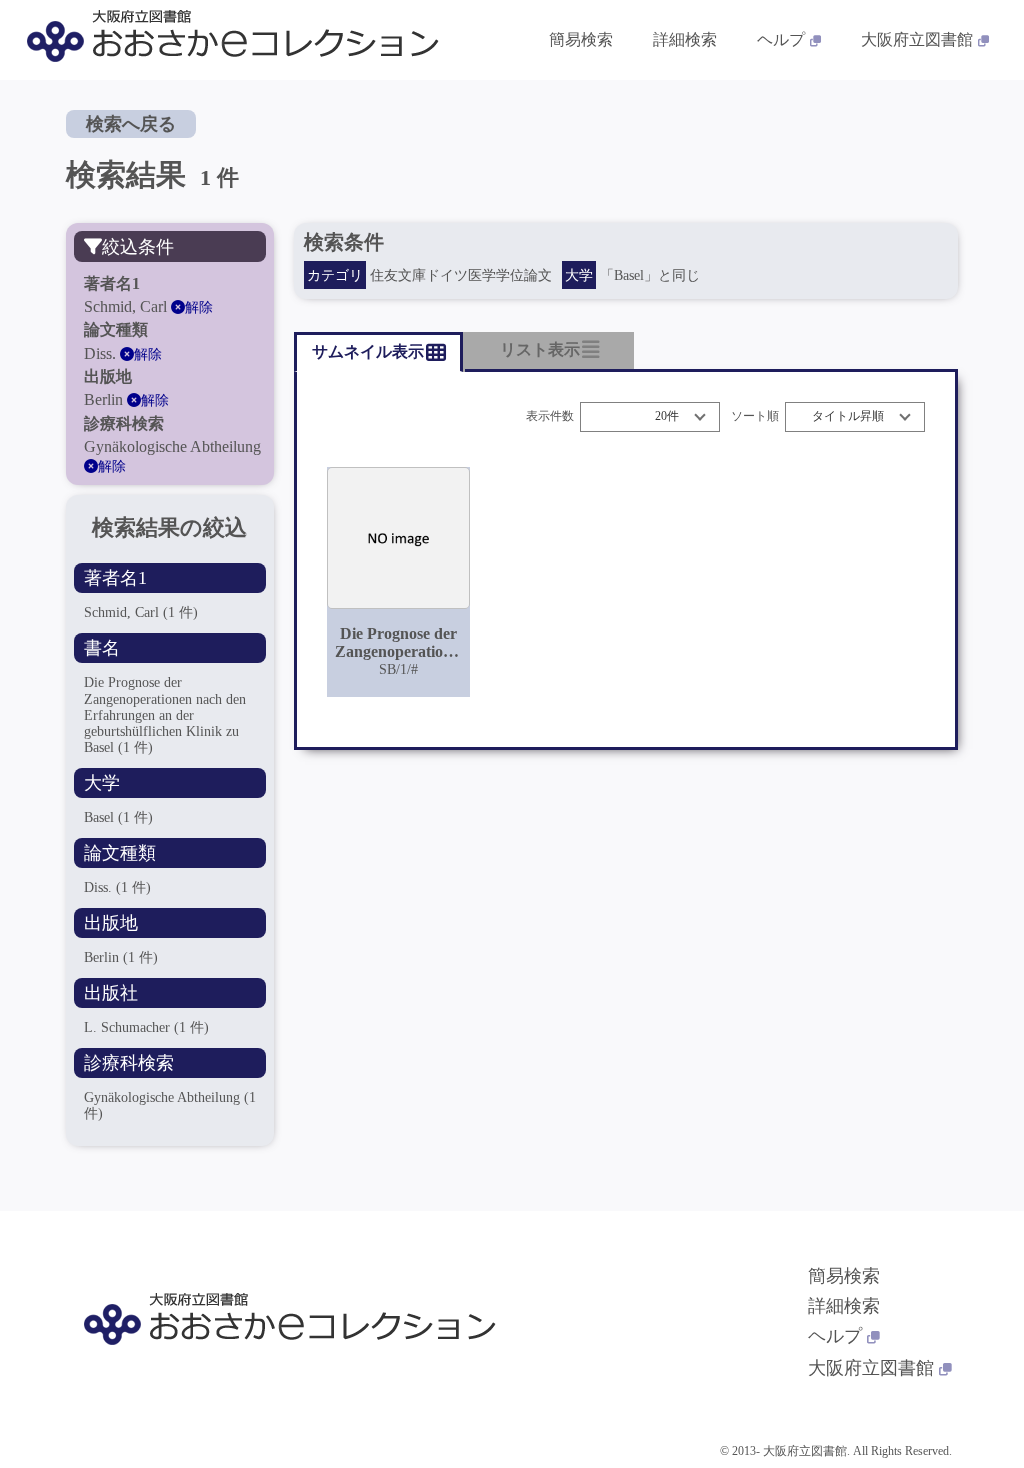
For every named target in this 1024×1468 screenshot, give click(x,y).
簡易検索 (581, 39)
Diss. (117, 887)
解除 (199, 307)
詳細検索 (685, 39)
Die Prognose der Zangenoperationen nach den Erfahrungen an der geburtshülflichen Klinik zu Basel (165, 714)
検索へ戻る (131, 124)
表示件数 (550, 416)
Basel (118, 817)
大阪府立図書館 (917, 39)
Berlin (121, 957)
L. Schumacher (146, 1027)
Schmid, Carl (141, 612)
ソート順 (755, 416)
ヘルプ (781, 39)
